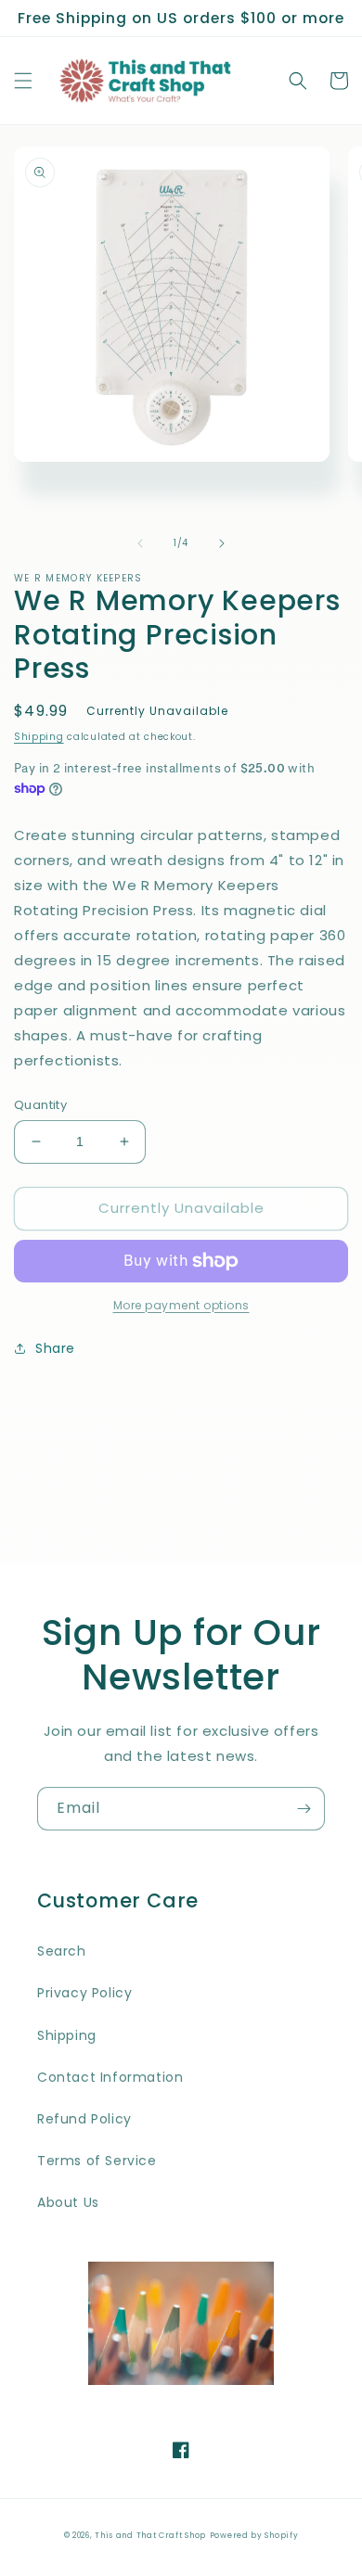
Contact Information (110, 2077)
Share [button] (55, 1348)
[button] (23, 81)
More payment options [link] (181, 1305)
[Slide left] (140, 543)
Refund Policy (84, 2119)
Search (62, 1951)
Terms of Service (97, 2161)
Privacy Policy (84, 1993)
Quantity (40, 1105)
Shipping (39, 737)
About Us (68, 2202)
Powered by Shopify (254, 2535)
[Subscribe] (304, 1809)
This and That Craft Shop (150, 2535)
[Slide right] (222, 543)
